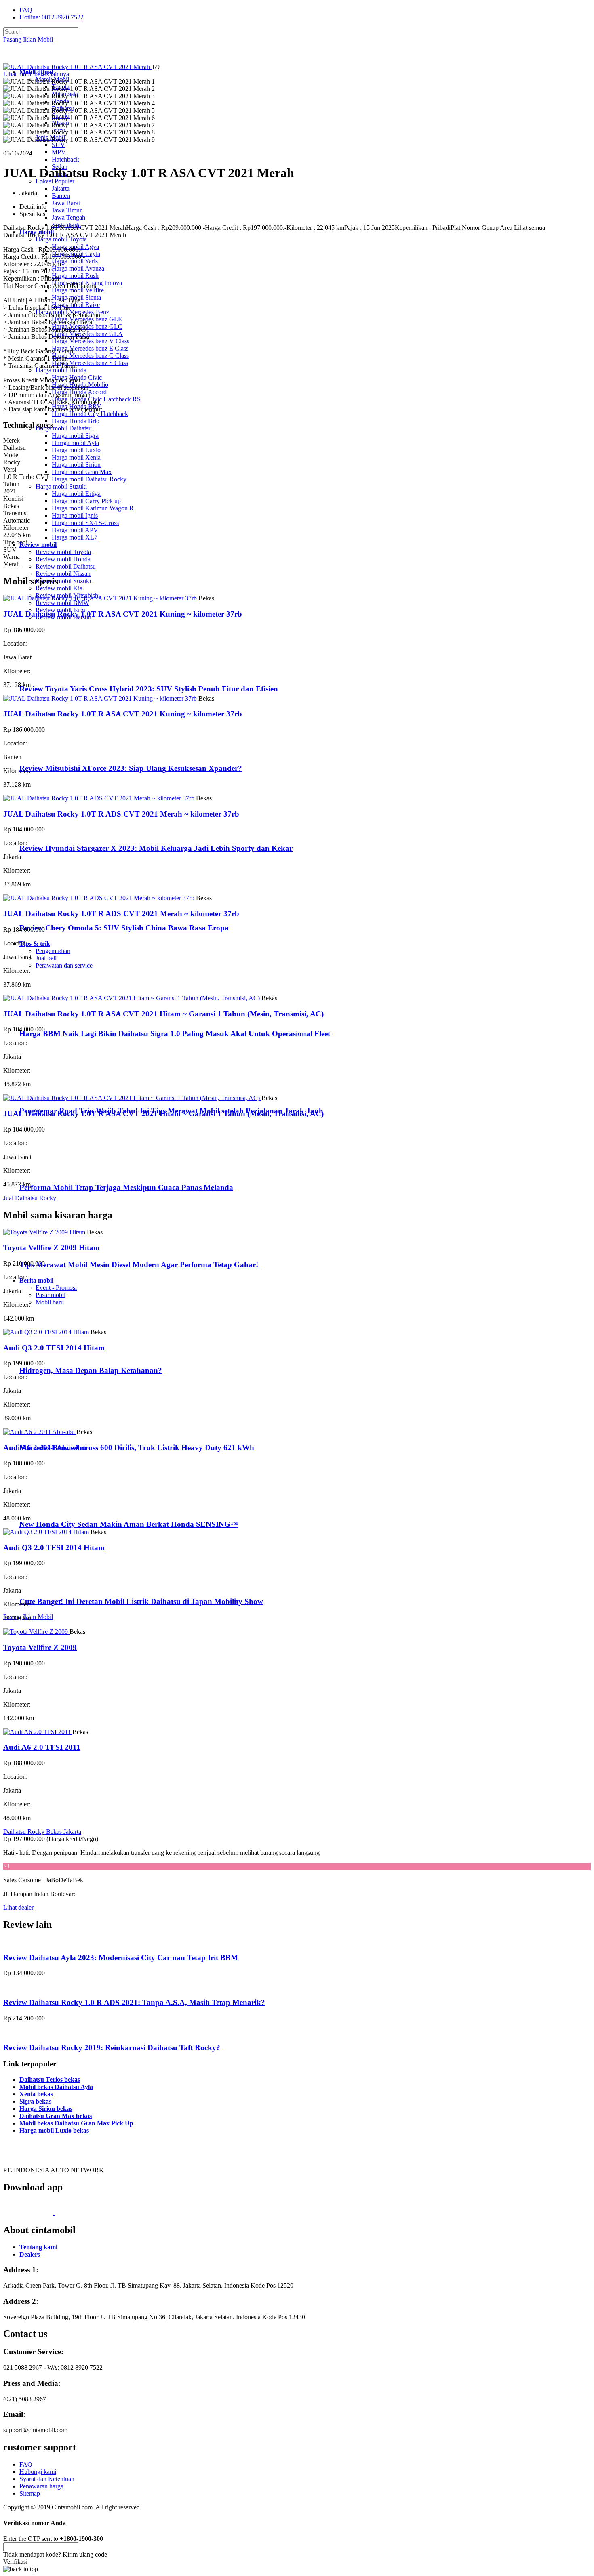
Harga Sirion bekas (46, 2109)
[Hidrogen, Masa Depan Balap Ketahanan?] (53, 1355)
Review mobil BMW (62, 603)
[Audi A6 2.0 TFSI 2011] (38, 1732)
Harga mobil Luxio (76, 450)
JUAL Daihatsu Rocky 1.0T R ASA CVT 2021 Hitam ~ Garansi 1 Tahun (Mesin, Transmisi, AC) (163, 1014)
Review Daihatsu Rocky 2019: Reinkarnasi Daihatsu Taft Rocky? (112, 2048)
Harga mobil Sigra (75, 436)
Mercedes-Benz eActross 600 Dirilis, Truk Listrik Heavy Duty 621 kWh (137, 1448)
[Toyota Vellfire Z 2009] (36, 1632)
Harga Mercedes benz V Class (91, 341)
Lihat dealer (18, 1907)
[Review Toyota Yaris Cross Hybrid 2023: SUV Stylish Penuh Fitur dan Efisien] (55, 673)
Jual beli (46, 958)
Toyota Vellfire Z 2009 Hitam (52, 1248)
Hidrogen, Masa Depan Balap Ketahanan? (91, 1370)
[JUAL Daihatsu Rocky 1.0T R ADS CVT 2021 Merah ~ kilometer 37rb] (100, 798)
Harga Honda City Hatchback (90, 414)
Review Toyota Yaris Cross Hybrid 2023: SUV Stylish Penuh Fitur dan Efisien (149, 689)
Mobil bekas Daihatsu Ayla (56, 2087)
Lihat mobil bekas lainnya (36, 74)
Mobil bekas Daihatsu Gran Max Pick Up (76, 2123)
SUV (58, 145)
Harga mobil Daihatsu (64, 428)
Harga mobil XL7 (75, 537)
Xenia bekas (36, 2094)
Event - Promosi (56, 1288)
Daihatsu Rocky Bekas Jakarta (42, 1832)
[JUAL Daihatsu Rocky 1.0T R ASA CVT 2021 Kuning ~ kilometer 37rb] (101, 598)
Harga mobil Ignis (75, 515)
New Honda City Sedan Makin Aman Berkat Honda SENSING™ (129, 1524)
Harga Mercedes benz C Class (90, 356)
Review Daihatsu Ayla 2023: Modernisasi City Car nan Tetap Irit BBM (121, 1958)
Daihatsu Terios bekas (50, 2079)
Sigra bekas (35, 2101)
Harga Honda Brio (76, 421)
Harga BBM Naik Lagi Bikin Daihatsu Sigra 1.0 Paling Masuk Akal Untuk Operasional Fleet (175, 1034)
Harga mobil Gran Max (82, 472)
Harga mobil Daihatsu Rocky (89, 479)
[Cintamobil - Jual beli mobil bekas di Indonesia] (35, 58)
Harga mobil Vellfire (78, 290)
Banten (61, 196)
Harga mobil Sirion (76, 465)
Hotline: (52, 17)
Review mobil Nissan (63, 574)
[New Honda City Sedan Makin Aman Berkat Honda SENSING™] (53, 1508)
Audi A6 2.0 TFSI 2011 (42, 1747)
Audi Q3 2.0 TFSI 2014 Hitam (54, 1348)
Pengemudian (53, 951)
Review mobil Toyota (63, 552)
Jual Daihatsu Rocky (30, 1198)
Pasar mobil (51, 1295)
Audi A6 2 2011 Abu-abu (45, 1448)
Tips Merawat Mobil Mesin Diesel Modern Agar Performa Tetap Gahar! (140, 1265)
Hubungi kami (38, 2472)
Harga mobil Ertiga (76, 494)
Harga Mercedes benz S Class (90, 363)
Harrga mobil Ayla (75, 443)
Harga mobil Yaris (75, 261)
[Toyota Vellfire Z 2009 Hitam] (45, 1232)
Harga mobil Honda (61, 370)
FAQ (26, 10)
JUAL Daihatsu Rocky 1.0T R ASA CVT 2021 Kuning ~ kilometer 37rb (123, 614)
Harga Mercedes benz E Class (90, 348)
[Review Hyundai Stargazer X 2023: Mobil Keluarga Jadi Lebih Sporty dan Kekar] (55, 832)
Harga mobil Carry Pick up (86, 501)
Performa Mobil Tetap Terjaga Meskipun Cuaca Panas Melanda (126, 1187)
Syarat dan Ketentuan (47, 2479)
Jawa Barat (66, 203)
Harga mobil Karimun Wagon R (93, 508)
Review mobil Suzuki (63, 581)
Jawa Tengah (68, 217)
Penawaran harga (41, 2486)
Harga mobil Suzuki (61, 486)
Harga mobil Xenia (76, 457)
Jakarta (61, 188)
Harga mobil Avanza (78, 268)
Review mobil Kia (59, 588)
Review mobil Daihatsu (66, 566)
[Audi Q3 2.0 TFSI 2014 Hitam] (47, 1332)
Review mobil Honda (63, 559)
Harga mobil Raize (76, 305)
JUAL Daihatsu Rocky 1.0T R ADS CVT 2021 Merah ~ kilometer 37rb (121, 814)
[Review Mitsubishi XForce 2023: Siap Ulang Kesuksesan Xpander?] (55, 753)
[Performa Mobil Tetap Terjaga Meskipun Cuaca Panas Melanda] (53, 1172)
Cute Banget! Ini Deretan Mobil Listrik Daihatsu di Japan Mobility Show (141, 1601)
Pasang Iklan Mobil (28, 39)
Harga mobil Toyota (61, 239)
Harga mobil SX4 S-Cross (85, 523)
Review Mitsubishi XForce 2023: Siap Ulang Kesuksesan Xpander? (131, 768)
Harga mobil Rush (75, 276)
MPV (59, 152)
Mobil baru (50, 1302)
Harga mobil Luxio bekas (54, 2130)
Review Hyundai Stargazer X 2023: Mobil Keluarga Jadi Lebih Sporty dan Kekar (156, 848)
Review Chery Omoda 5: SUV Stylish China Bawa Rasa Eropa (124, 928)
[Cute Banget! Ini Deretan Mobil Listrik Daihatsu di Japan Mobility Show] (53, 1586)
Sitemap (30, 2493)
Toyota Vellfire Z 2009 (40, 1647)
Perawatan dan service (64, 965)
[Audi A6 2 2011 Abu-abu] (40, 1432)
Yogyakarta (66, 225)
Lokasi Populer (55, 181)
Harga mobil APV (75, 530)
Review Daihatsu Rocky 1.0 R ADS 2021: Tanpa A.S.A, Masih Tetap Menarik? (134, 2002)
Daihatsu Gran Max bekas (56, 2116)
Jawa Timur (67, 210)
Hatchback (65, 159)
